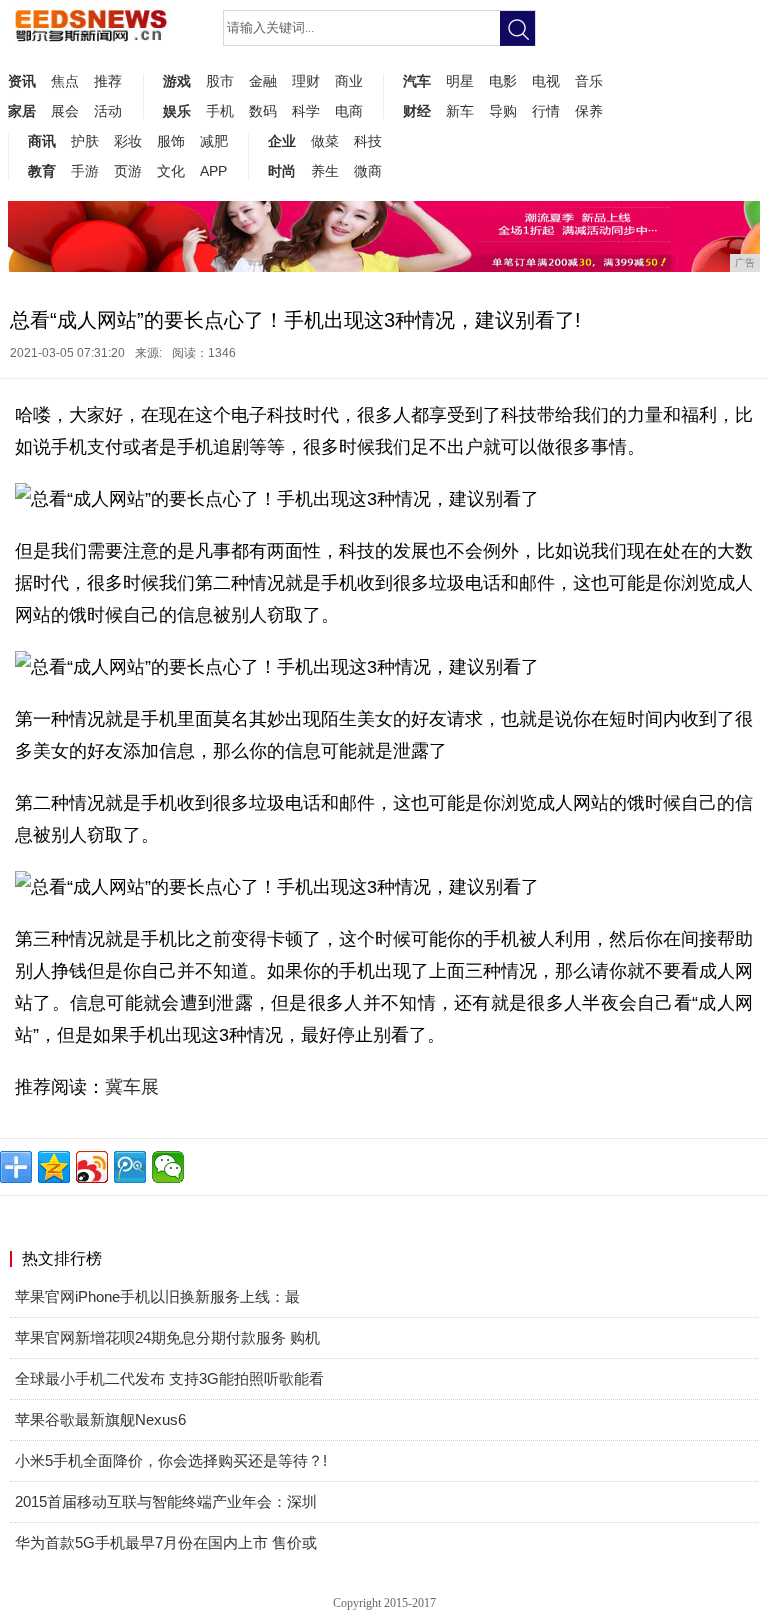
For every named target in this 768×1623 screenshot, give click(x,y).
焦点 (65, 81)
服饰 (171, 141)
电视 (546, 81)
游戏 (177, 81)
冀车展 (132, 1087)
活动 (108, 111)
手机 (220, 111)
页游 (128, 171)
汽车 (417, 81)
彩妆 (128, 141)
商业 (349, 81)
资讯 (22, 81)
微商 (368, 171)
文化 (171, 171)
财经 (417, 111)
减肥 (214, 141)
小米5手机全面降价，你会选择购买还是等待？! (171, 1460)
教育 (42, 171)
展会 (65, 111)
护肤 (85, 141)
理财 (306, 81)
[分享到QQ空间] (54, 1167)
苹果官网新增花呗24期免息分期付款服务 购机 (167, 1337)
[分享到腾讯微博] (130, 1167)
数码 (263, 111)
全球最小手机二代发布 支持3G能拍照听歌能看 (169, 1378)
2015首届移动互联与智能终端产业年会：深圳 (166, 1501)
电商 (349, 111)
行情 (546, 111)
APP (213, 171)
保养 (589, 111)
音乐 (589, 81)
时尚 (282, 171)
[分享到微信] (168, 1167)
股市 (220, 81)
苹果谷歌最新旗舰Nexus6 (100, 1419)
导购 (503, 111)
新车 (460, 111)
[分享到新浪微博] (92, 1167)
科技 (368, 141)
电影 (503, 81)
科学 (306, 111)
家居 (22, 111)
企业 (282, 141)
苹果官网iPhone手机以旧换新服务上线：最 (157, 1296)
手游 (85, 171)
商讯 (42, 141)
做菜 (325, 141)
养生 (325, 171)
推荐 (108, 81)
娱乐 (177, 111)
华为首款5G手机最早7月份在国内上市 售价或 (166, 1542)
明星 (460, 81)
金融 (263, 81)
